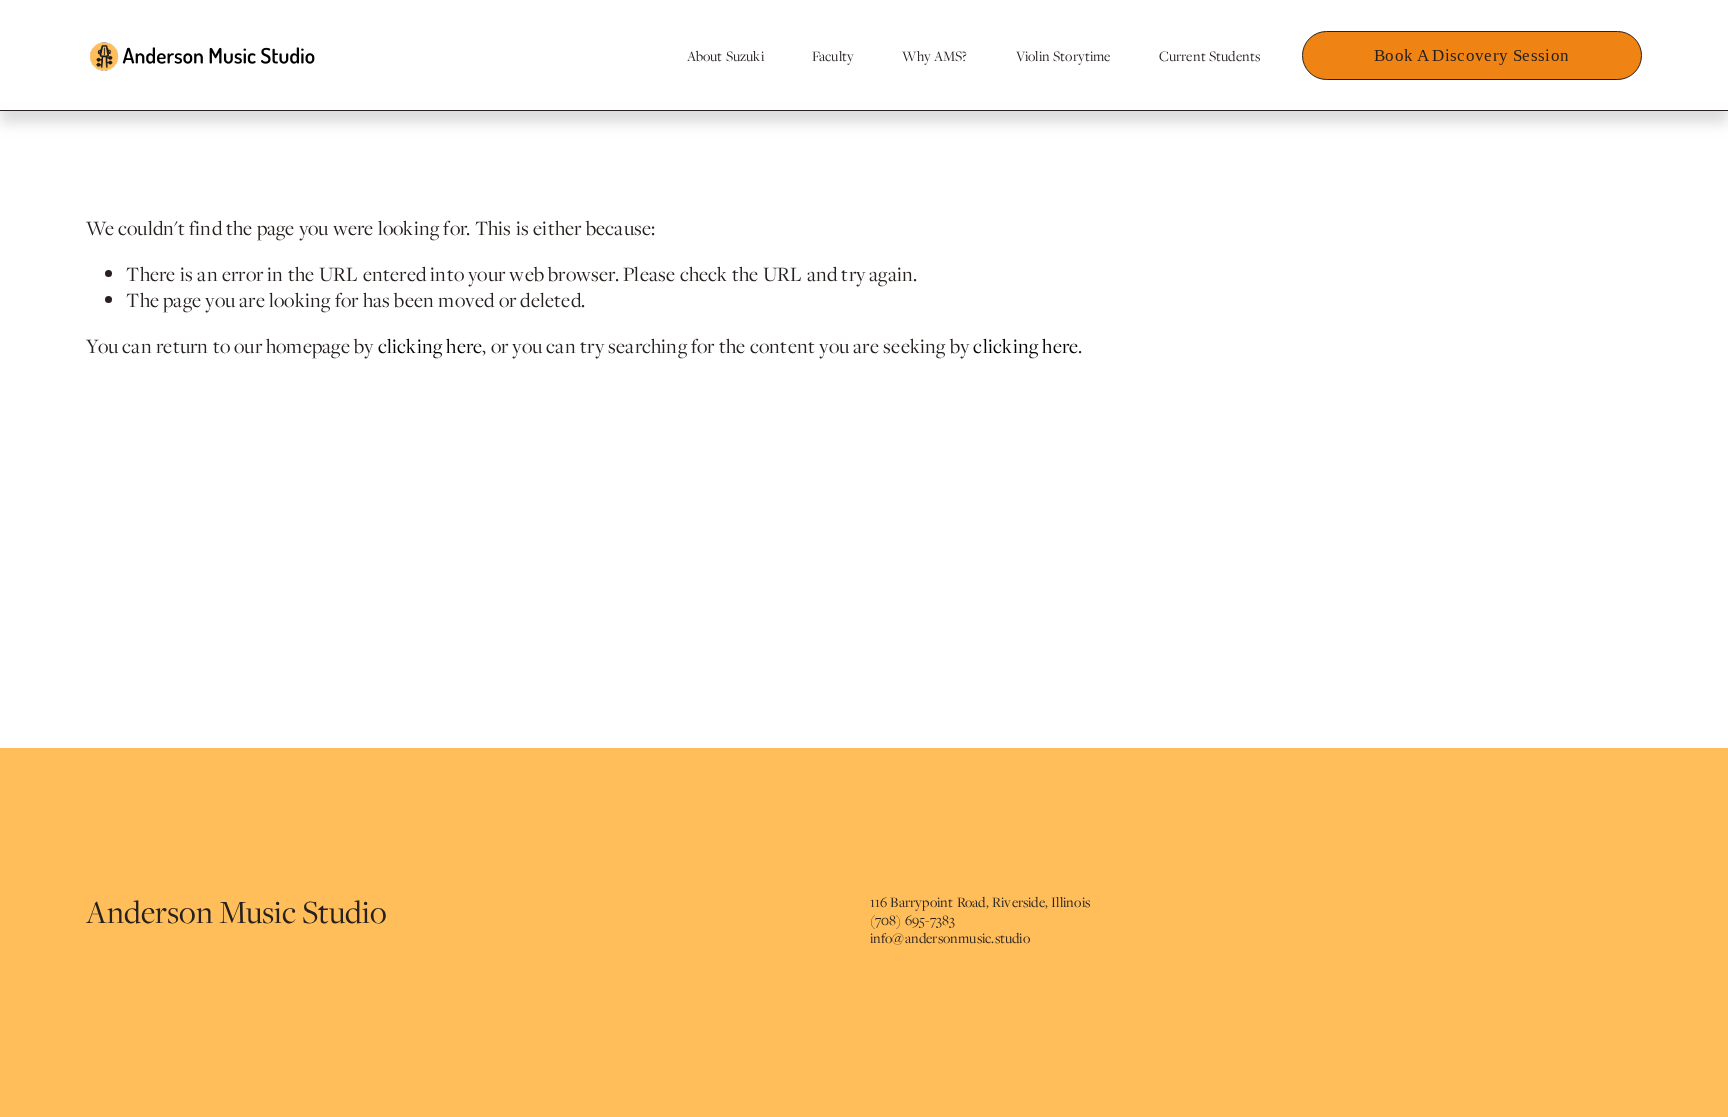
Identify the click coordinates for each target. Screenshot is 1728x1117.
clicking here (430, 345)
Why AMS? (934, 56)
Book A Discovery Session (1471, 55)
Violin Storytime (1063, 56)
